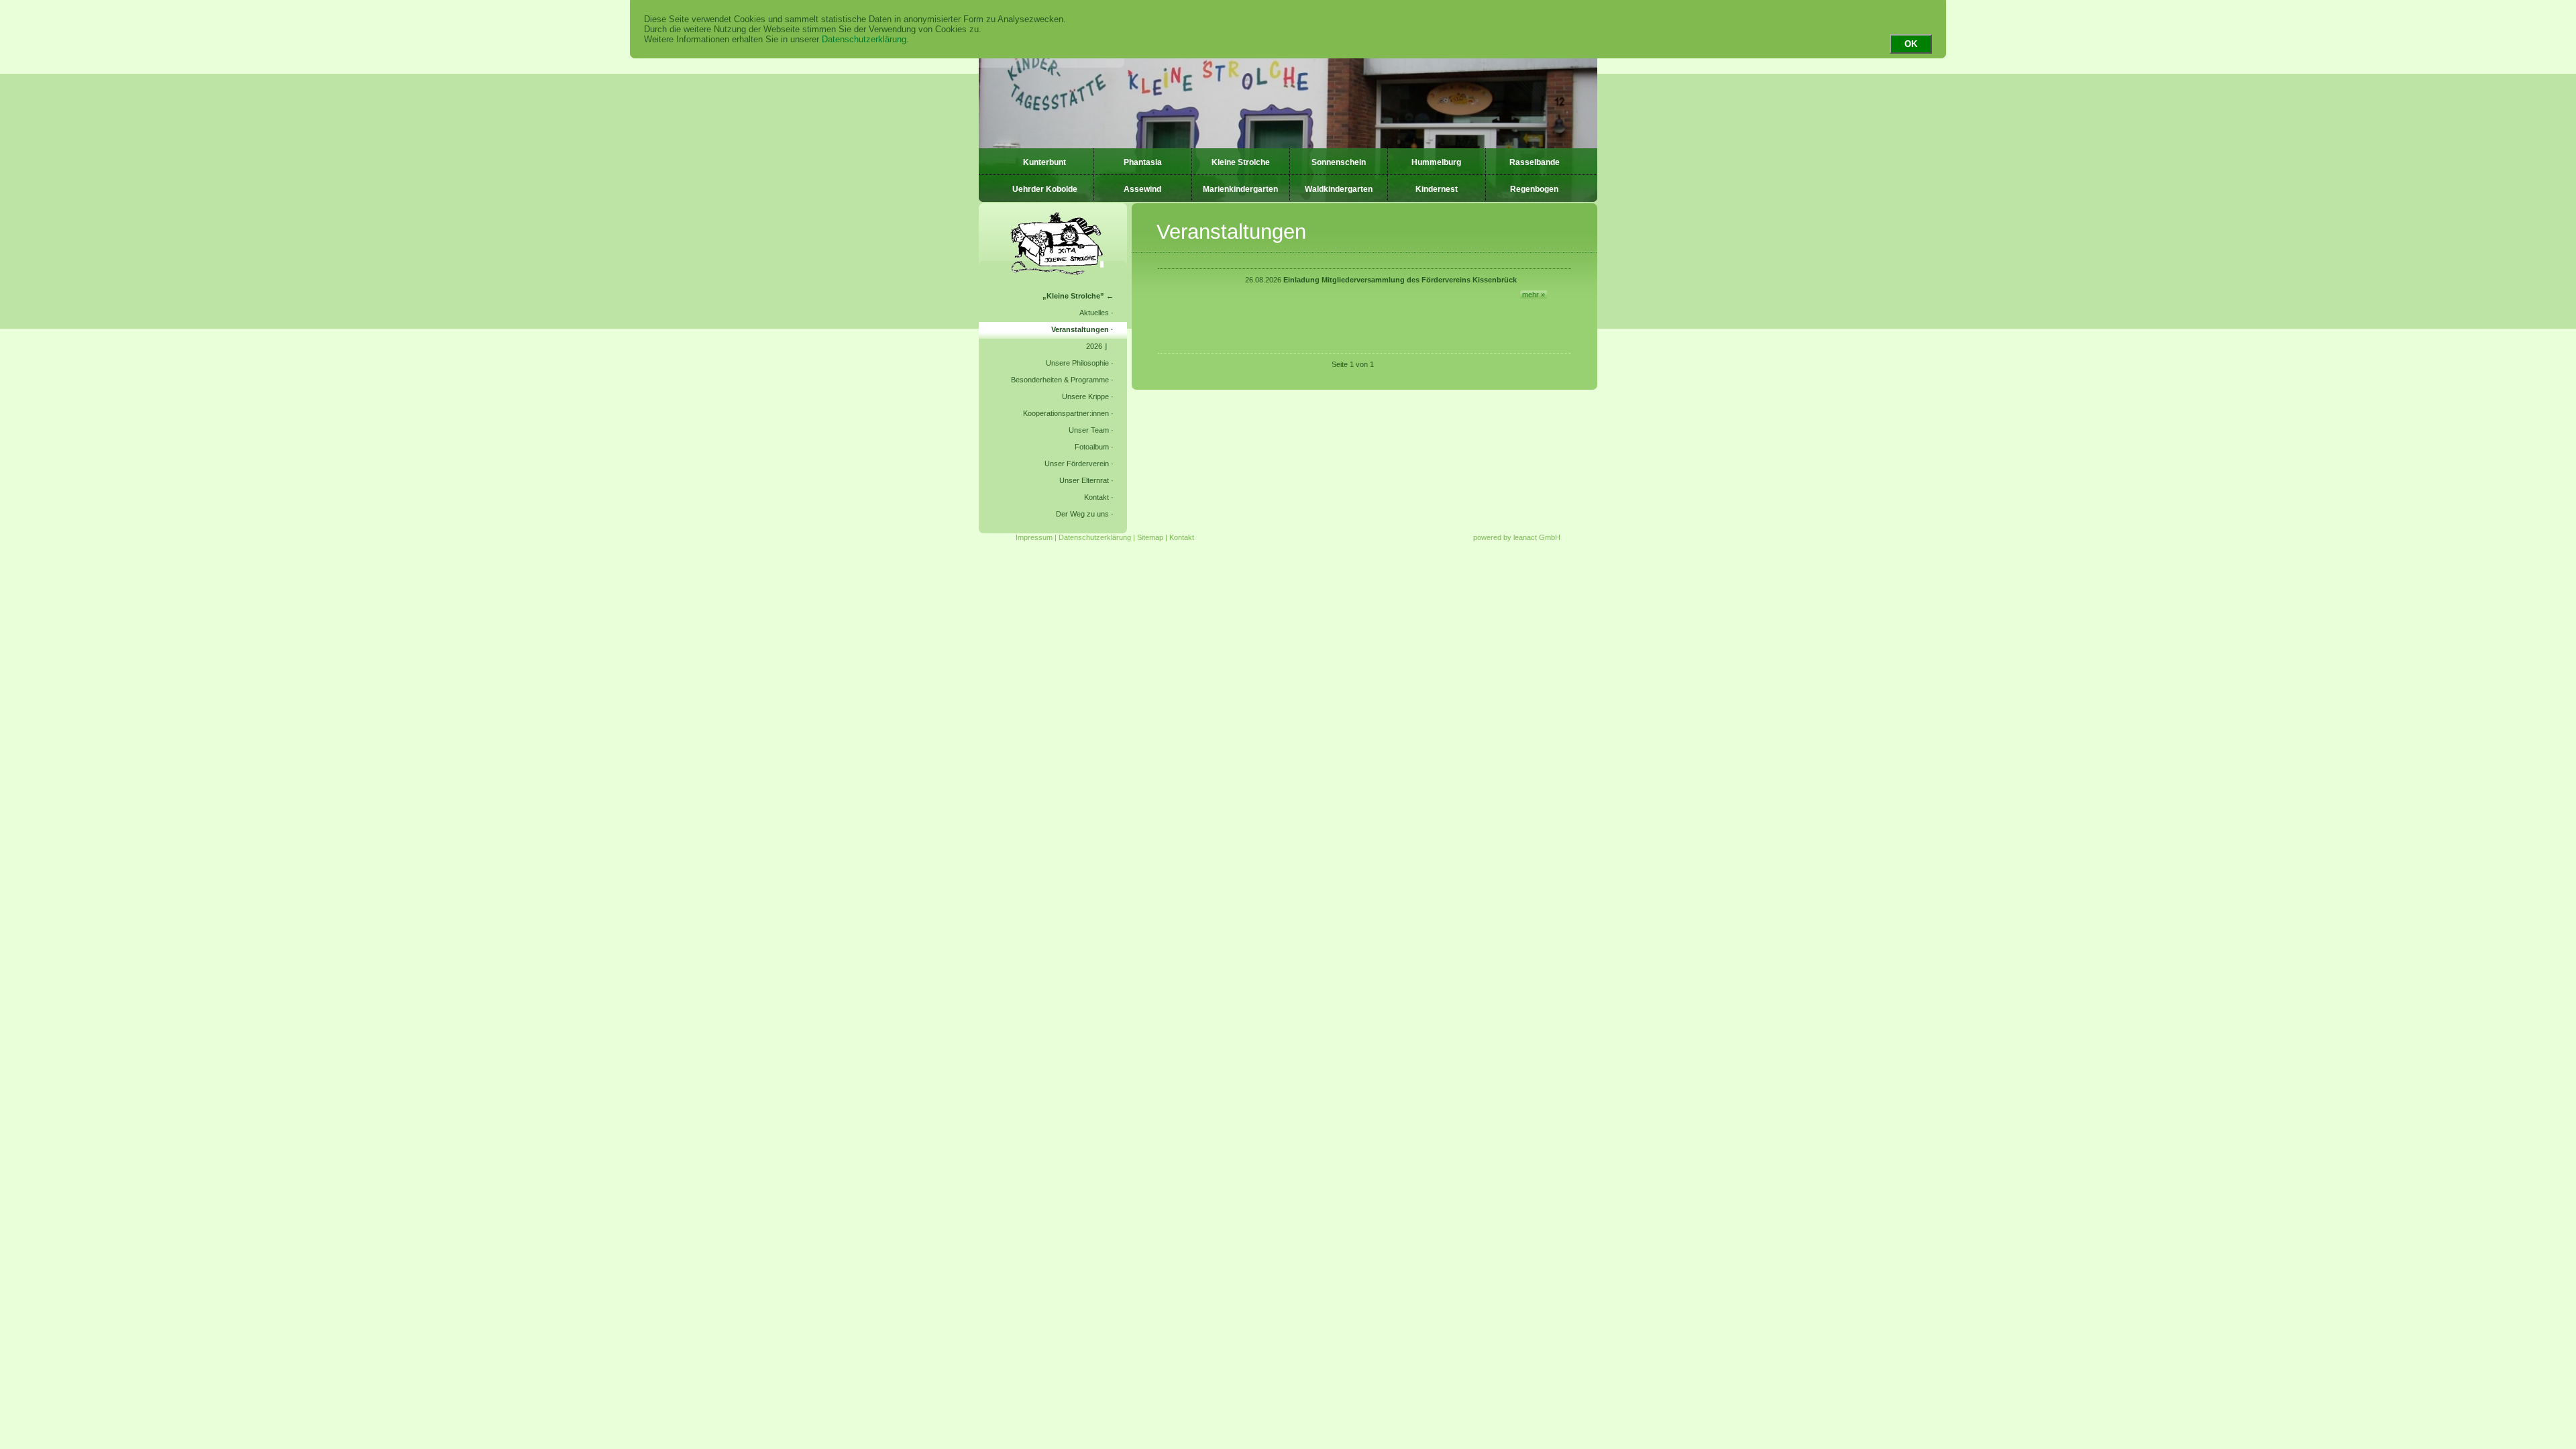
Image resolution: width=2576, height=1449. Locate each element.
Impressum (1034, 537)
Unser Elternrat (1084, 480)
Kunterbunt (1044, 162)
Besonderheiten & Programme (1060, 380)
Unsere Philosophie (1077, 363)
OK (1911, 44)
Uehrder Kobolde (1045, 189)
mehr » (1534, 294)
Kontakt (1096, 497)
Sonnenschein (1339, 162)
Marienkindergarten (1240, 189)
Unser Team (1089, 430)
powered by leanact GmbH (1517, 537)
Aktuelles (1094, 313)
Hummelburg (1436, 162)
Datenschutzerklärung (864, 39)
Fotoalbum (1092, 447)
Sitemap (1150, 537)
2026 (1094, 346)
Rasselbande (1535, 162)
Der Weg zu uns (1082, 514)
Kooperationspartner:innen (1066, 413)
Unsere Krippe (1085, 396)
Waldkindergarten (1339, 189)
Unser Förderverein (1077, 464)
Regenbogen (1534, 189)
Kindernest (1437, 189)
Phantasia (1143, 162)
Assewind (1142, 189)
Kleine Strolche (1241, 162)
